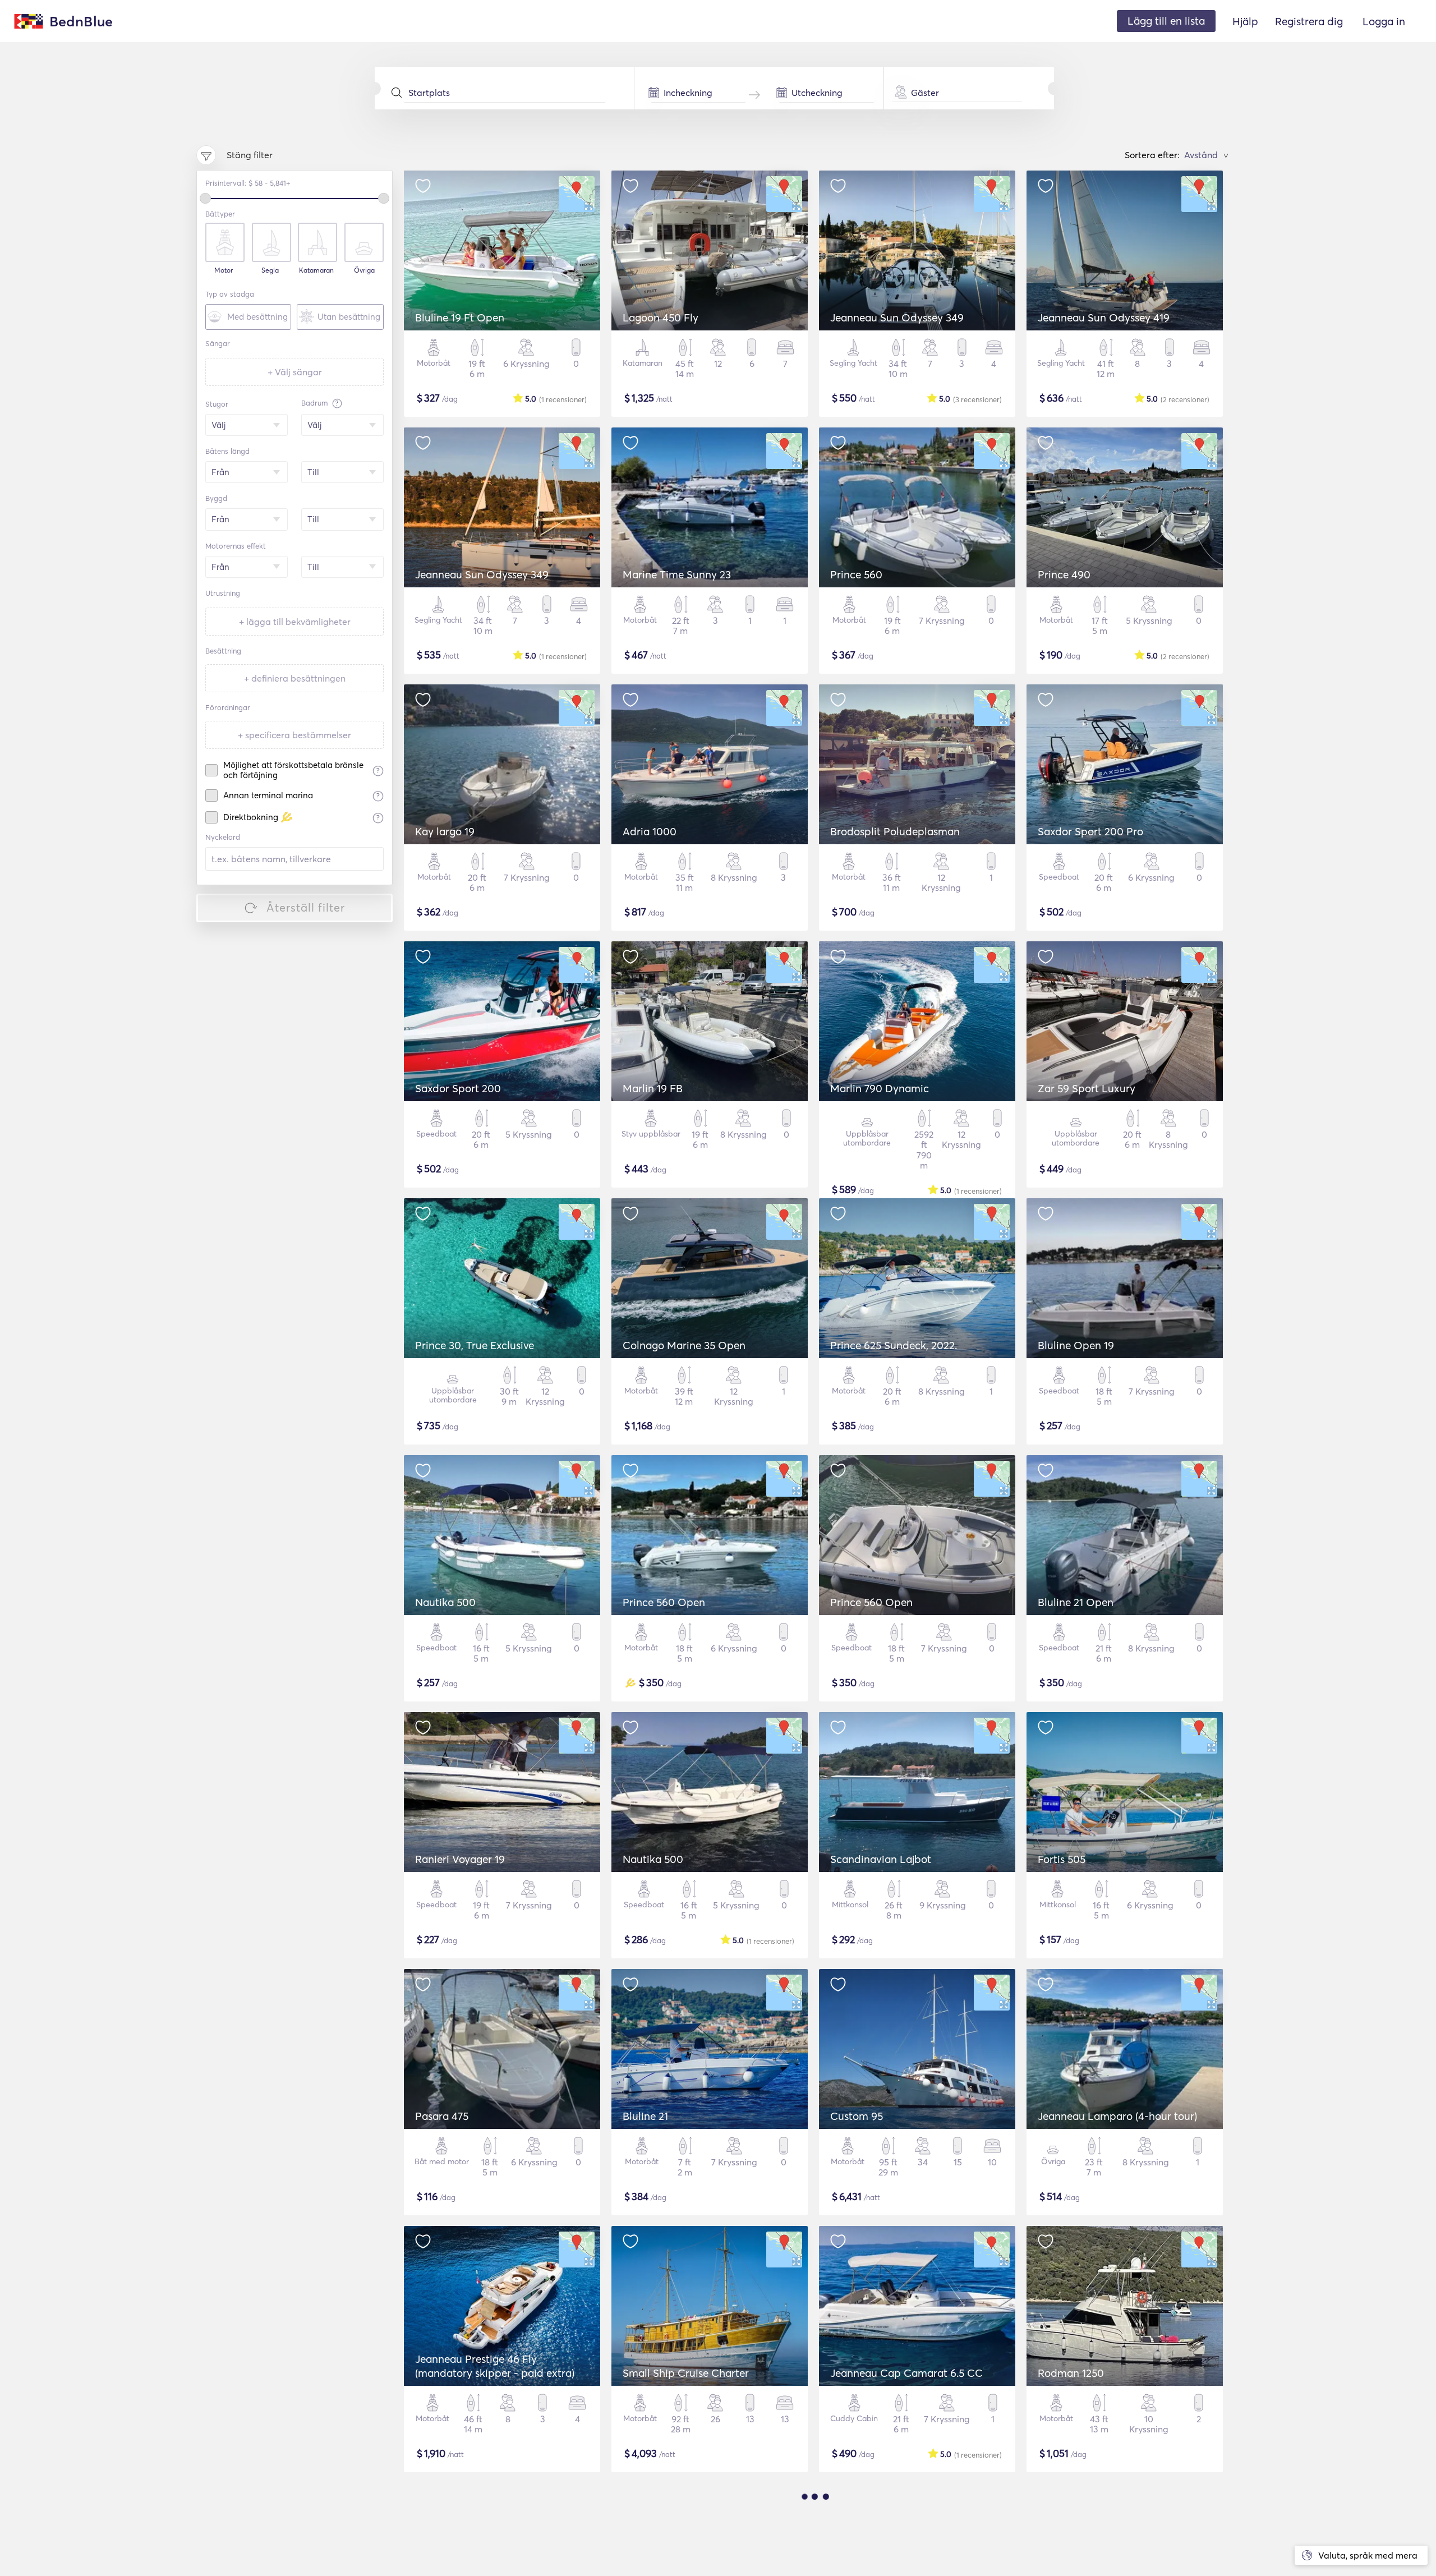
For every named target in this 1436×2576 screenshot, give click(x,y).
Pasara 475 (442, 2116)
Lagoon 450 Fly (661, 318)
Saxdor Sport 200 (458, 1088)
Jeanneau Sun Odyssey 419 (1104, 318)
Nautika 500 (445, 1602)
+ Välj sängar (295, 372)
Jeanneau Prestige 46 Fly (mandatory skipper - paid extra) (495, 2366)
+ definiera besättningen (295, 678)
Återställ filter (306, 907)
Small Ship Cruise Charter (686, 2373)
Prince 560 (856, 574)
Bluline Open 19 (1076, 1345)
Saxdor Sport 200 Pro (1090, 831)
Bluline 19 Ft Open (460, 318)
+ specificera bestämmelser (294, 735)
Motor (224, 270)
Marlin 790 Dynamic (880, 1088)
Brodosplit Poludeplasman (895, 831)
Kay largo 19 (445, 831)
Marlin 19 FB (653, 1088)
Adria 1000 (650, 831)
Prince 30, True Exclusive (475, 1345)
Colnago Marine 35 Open (684, 1345)
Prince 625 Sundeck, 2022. (894, 1345)
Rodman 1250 (1071, 2373)
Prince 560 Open (664, 1602)
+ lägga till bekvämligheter (295, 622)
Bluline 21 (645, 2116)
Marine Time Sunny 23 (677, 574)
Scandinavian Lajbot (881, 1859)
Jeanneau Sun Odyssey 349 (897, 318)
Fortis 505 (1062, 1859)
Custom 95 (857, 2116)
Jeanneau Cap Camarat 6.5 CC (906, 2373)
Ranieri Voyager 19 (460, 1859)
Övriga (364, 270)
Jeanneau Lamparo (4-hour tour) (1117, 2116)
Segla (270, 270)
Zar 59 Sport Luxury (1087, 1088)
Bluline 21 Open (1076, 1602)
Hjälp (1245, 21)
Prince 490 (1064, 574)
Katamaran (316, 270)
